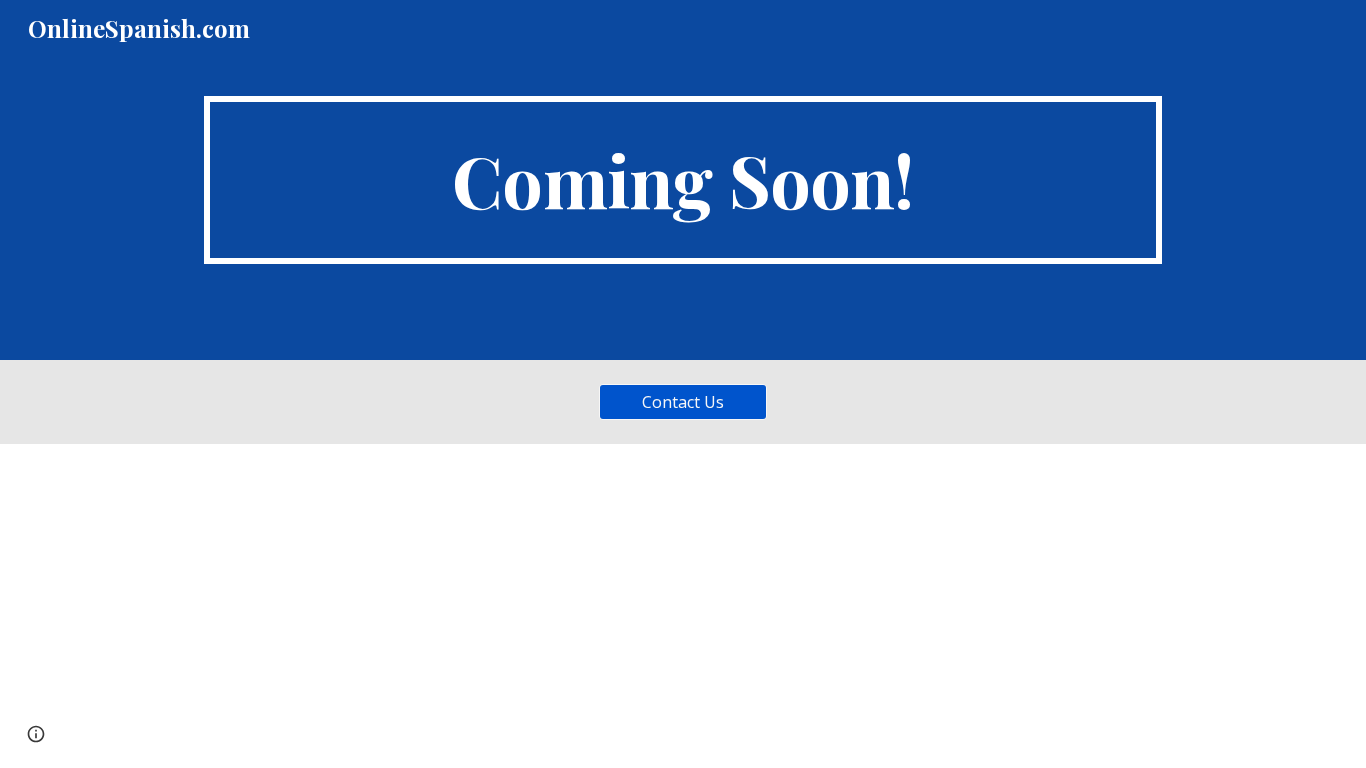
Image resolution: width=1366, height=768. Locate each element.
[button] (36, 734)
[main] (682, 180)
